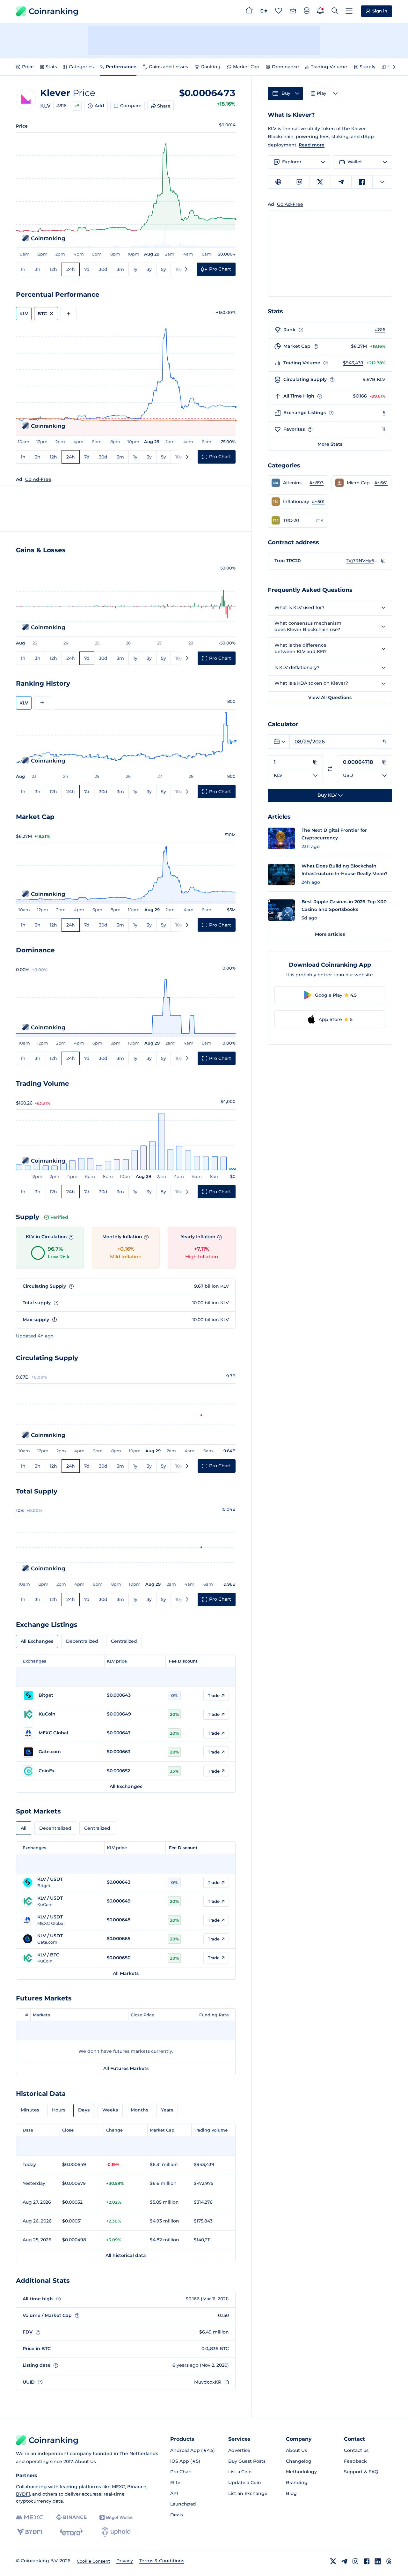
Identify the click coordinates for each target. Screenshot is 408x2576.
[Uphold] (116, 2532)
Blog (291, 2493)
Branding (297, 2483)
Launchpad (183, 2504)
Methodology (301, 2472)
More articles (330, 934)
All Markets (126, 1973)
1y (135, 269)
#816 (61, 106)
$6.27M (359, 346)
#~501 (318, 502)
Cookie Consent (93, 2561)
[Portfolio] (293, 11)
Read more (312, 145)
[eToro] (71, 2532)
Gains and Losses (168, 67)
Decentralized (82, 1641)
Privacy (125, 2561)
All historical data (126, 2255)
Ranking (211, 67)
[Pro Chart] (264, 11)
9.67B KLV (374, 379)
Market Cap (246, 67)
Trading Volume (329, 67)
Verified (59, 1217)
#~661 (381, 483)
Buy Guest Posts (247, 2461)
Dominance (285, 67)
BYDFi (23, 2494)
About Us (85, 2461)
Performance (121, 67)
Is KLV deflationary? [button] (297, 667)
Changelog (299, 2461)
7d (87, 269)
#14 (320, 520)
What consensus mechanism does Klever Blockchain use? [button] (308, 626)
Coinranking (54, 11)
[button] (298, 483)
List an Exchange (248, 2493)
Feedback (355, 2461)
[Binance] (71, 2517)
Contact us (356, 2450)
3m (120, 269)
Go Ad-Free (38, 479)
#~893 (317, 483)
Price (28, 67)
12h (53, 269)
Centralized (124, 1641)
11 (384, 429)
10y (179, 269)
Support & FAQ (361, 2472)
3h (38, 269)
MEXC (118, 2487)
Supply (368, 67)
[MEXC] (29, 2517)
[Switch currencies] (330, 769)
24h (71, 269)
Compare (131, 106)
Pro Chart (181, 2472)
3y (149, 269)
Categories (81, 67)
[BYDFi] (29, 2532)
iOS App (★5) (185, 2461)
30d (103, 269)
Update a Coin (245, 2483)
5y (164, 269)
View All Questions (330, 697)
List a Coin (240, 2472)
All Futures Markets (126, 2068)
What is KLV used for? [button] (299, 607)
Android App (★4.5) (193, 2450)
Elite (175, 2483)
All (24, 1828)
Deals (177, 2515)
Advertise (239, 2450)
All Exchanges (37, 1641)
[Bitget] (116, 2517)
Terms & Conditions (162, 2561)
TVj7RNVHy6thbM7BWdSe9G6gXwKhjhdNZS (362, 561)
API (174, 2493)
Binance (137, 2487)
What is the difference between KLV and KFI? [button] (301, 648)
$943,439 (353, 363)
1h (23, 269)
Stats (51, 67)
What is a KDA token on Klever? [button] (311, 683)
